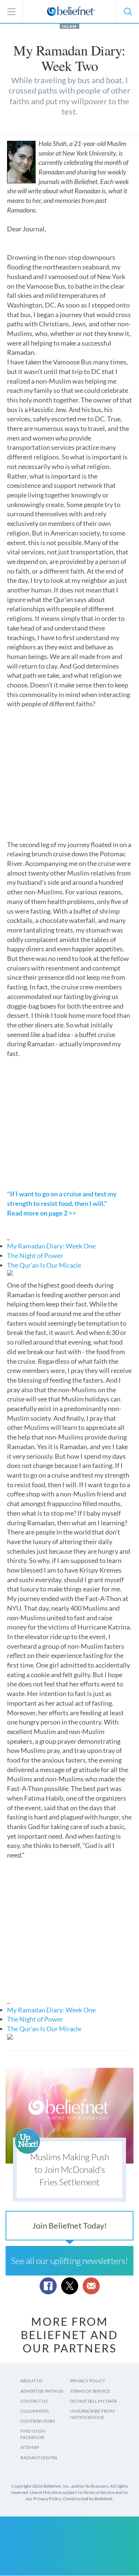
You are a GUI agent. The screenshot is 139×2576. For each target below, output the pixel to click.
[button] (128, 11)
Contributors (38, 2421)
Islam (69, 26)
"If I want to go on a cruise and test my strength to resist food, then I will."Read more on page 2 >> (62, 1203)
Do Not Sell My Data (93, 2401)
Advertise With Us (42, 2391)
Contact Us (34, 2401)
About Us (31, 2381)
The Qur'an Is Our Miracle (44, 1265)
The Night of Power (35, 1255)
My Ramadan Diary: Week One (51, 1246)
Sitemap (30, 2447)
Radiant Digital (39, 2458)
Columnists (34, 2411)
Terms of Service (90, 2391)
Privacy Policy (88, 2381)
